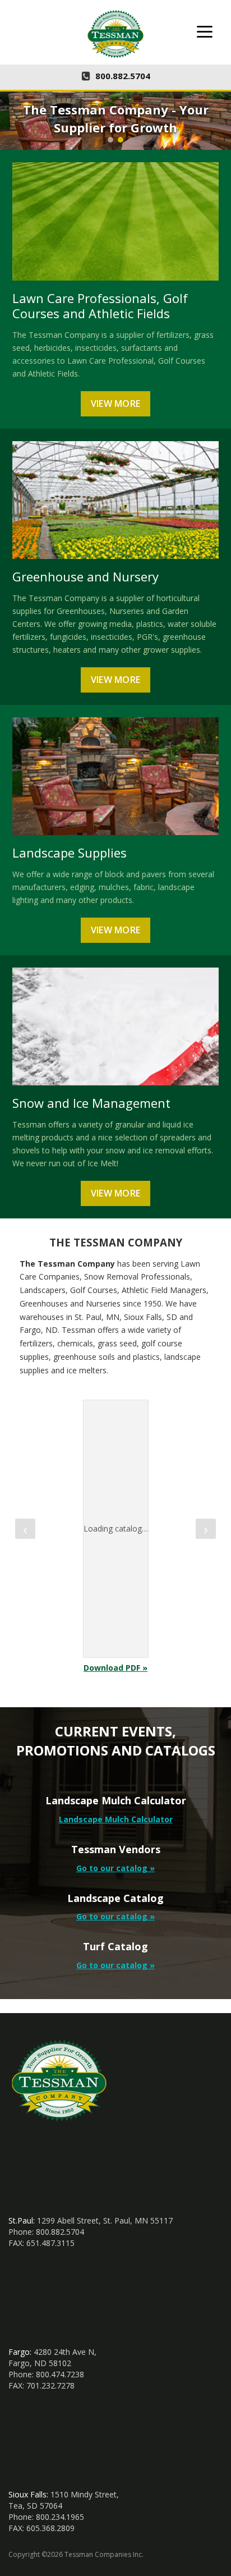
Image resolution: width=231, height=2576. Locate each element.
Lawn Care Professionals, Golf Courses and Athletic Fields (100, 306)
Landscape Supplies (70, 852)
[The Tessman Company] (115, 34)
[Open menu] (205, 31)
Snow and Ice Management (91, 1103)
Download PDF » (115, 1668)
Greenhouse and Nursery (86, 576)
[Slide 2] (121, 140)
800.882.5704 (123, 76)
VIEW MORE (116, 404)
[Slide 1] (110, 140)
